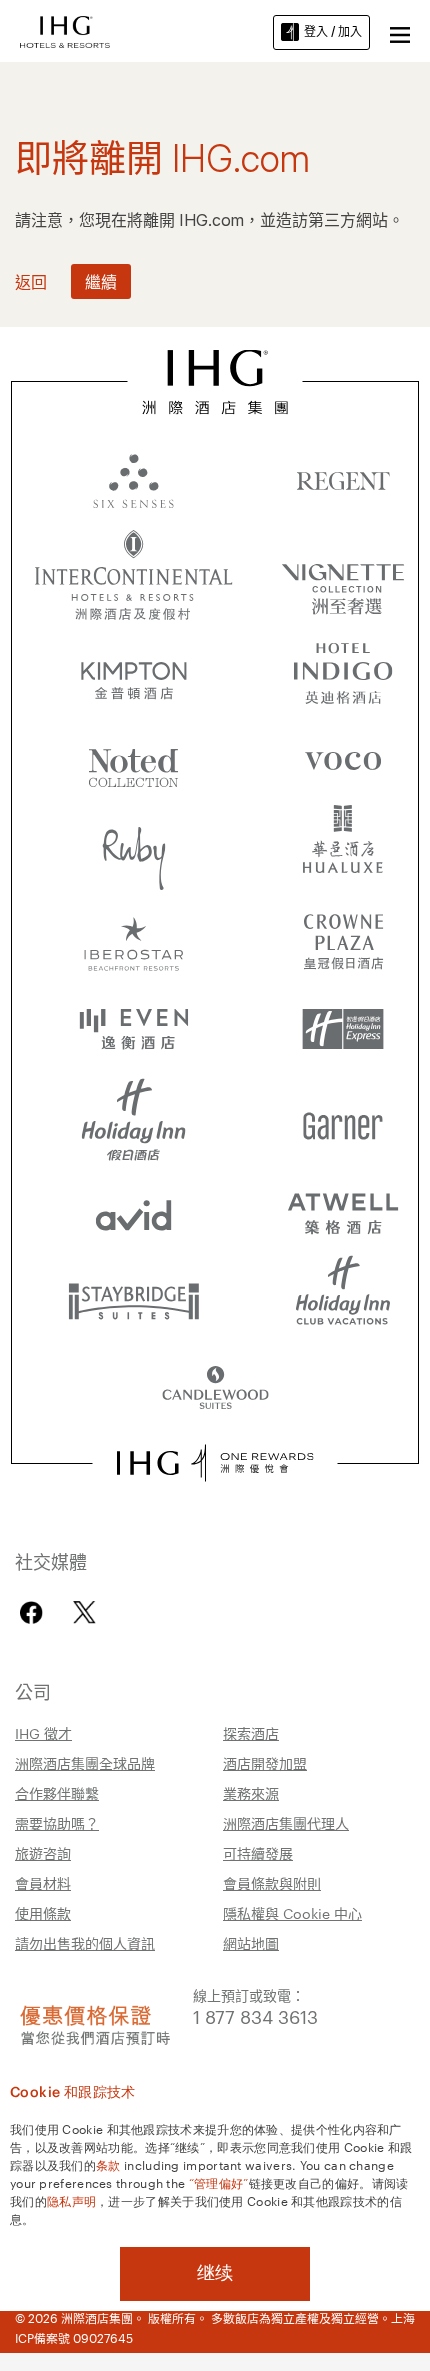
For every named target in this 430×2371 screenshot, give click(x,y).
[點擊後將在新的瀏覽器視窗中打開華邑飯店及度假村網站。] (343, 850)
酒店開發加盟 (265, 1763)
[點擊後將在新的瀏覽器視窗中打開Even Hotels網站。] (134, 1030)
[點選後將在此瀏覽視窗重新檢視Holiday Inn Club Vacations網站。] (343, 1300)
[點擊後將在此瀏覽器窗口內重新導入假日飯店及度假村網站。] (134, 1120)
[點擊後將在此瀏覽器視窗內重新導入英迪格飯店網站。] (343, 670)
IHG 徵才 (43, 1733)
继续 (215, 2273)
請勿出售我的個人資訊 (85, 1943)
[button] (400, 32)
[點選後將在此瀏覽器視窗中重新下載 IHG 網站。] (215, 381)
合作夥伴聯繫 (57, 1793)
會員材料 (43, 1883)
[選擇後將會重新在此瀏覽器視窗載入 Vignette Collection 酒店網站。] (343, 570)
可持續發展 (258, 1853)
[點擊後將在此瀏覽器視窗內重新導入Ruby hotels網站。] (134, 850)
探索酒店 (251, 1733)
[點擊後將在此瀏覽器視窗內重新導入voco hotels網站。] (343, 760)
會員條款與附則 (272, 1883)
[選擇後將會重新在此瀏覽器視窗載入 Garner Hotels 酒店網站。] (343, 1120)
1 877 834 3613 (255, 2015)
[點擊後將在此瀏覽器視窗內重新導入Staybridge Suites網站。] (134, 1300)
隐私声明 (71, 2200)
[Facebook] (35, 1612)
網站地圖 (251, 1943)
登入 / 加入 (333, 31)
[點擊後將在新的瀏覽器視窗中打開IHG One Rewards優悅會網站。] (214, 1463)
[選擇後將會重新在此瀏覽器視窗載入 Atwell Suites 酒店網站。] (343, 1210)
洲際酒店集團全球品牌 (85, 1763)
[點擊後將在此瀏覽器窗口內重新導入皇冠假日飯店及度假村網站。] (343, 940)
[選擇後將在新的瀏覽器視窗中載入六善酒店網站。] (134, 480)
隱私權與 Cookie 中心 (292, 1913)
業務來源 (251, 1793)
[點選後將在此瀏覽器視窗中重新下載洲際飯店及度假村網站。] (134, 575)
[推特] (84, 1612)
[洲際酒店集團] (65, 30)
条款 (108, 2164)
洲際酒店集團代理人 (286, 1823)
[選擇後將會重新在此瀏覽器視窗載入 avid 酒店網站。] (134, 1210)
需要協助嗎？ (57, 1823)
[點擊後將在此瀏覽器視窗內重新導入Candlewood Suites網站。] (215, 1390)
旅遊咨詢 (43, 1853)
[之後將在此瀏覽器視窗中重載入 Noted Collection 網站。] (134, 760)
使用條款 (43, 1913)
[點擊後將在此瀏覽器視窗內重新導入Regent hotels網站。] (343, 480)
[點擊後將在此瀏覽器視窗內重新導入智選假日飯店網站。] (343, 1030)
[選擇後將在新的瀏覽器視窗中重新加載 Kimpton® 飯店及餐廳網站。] (134, 670)
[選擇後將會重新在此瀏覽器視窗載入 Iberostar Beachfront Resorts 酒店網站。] (134, 940)
